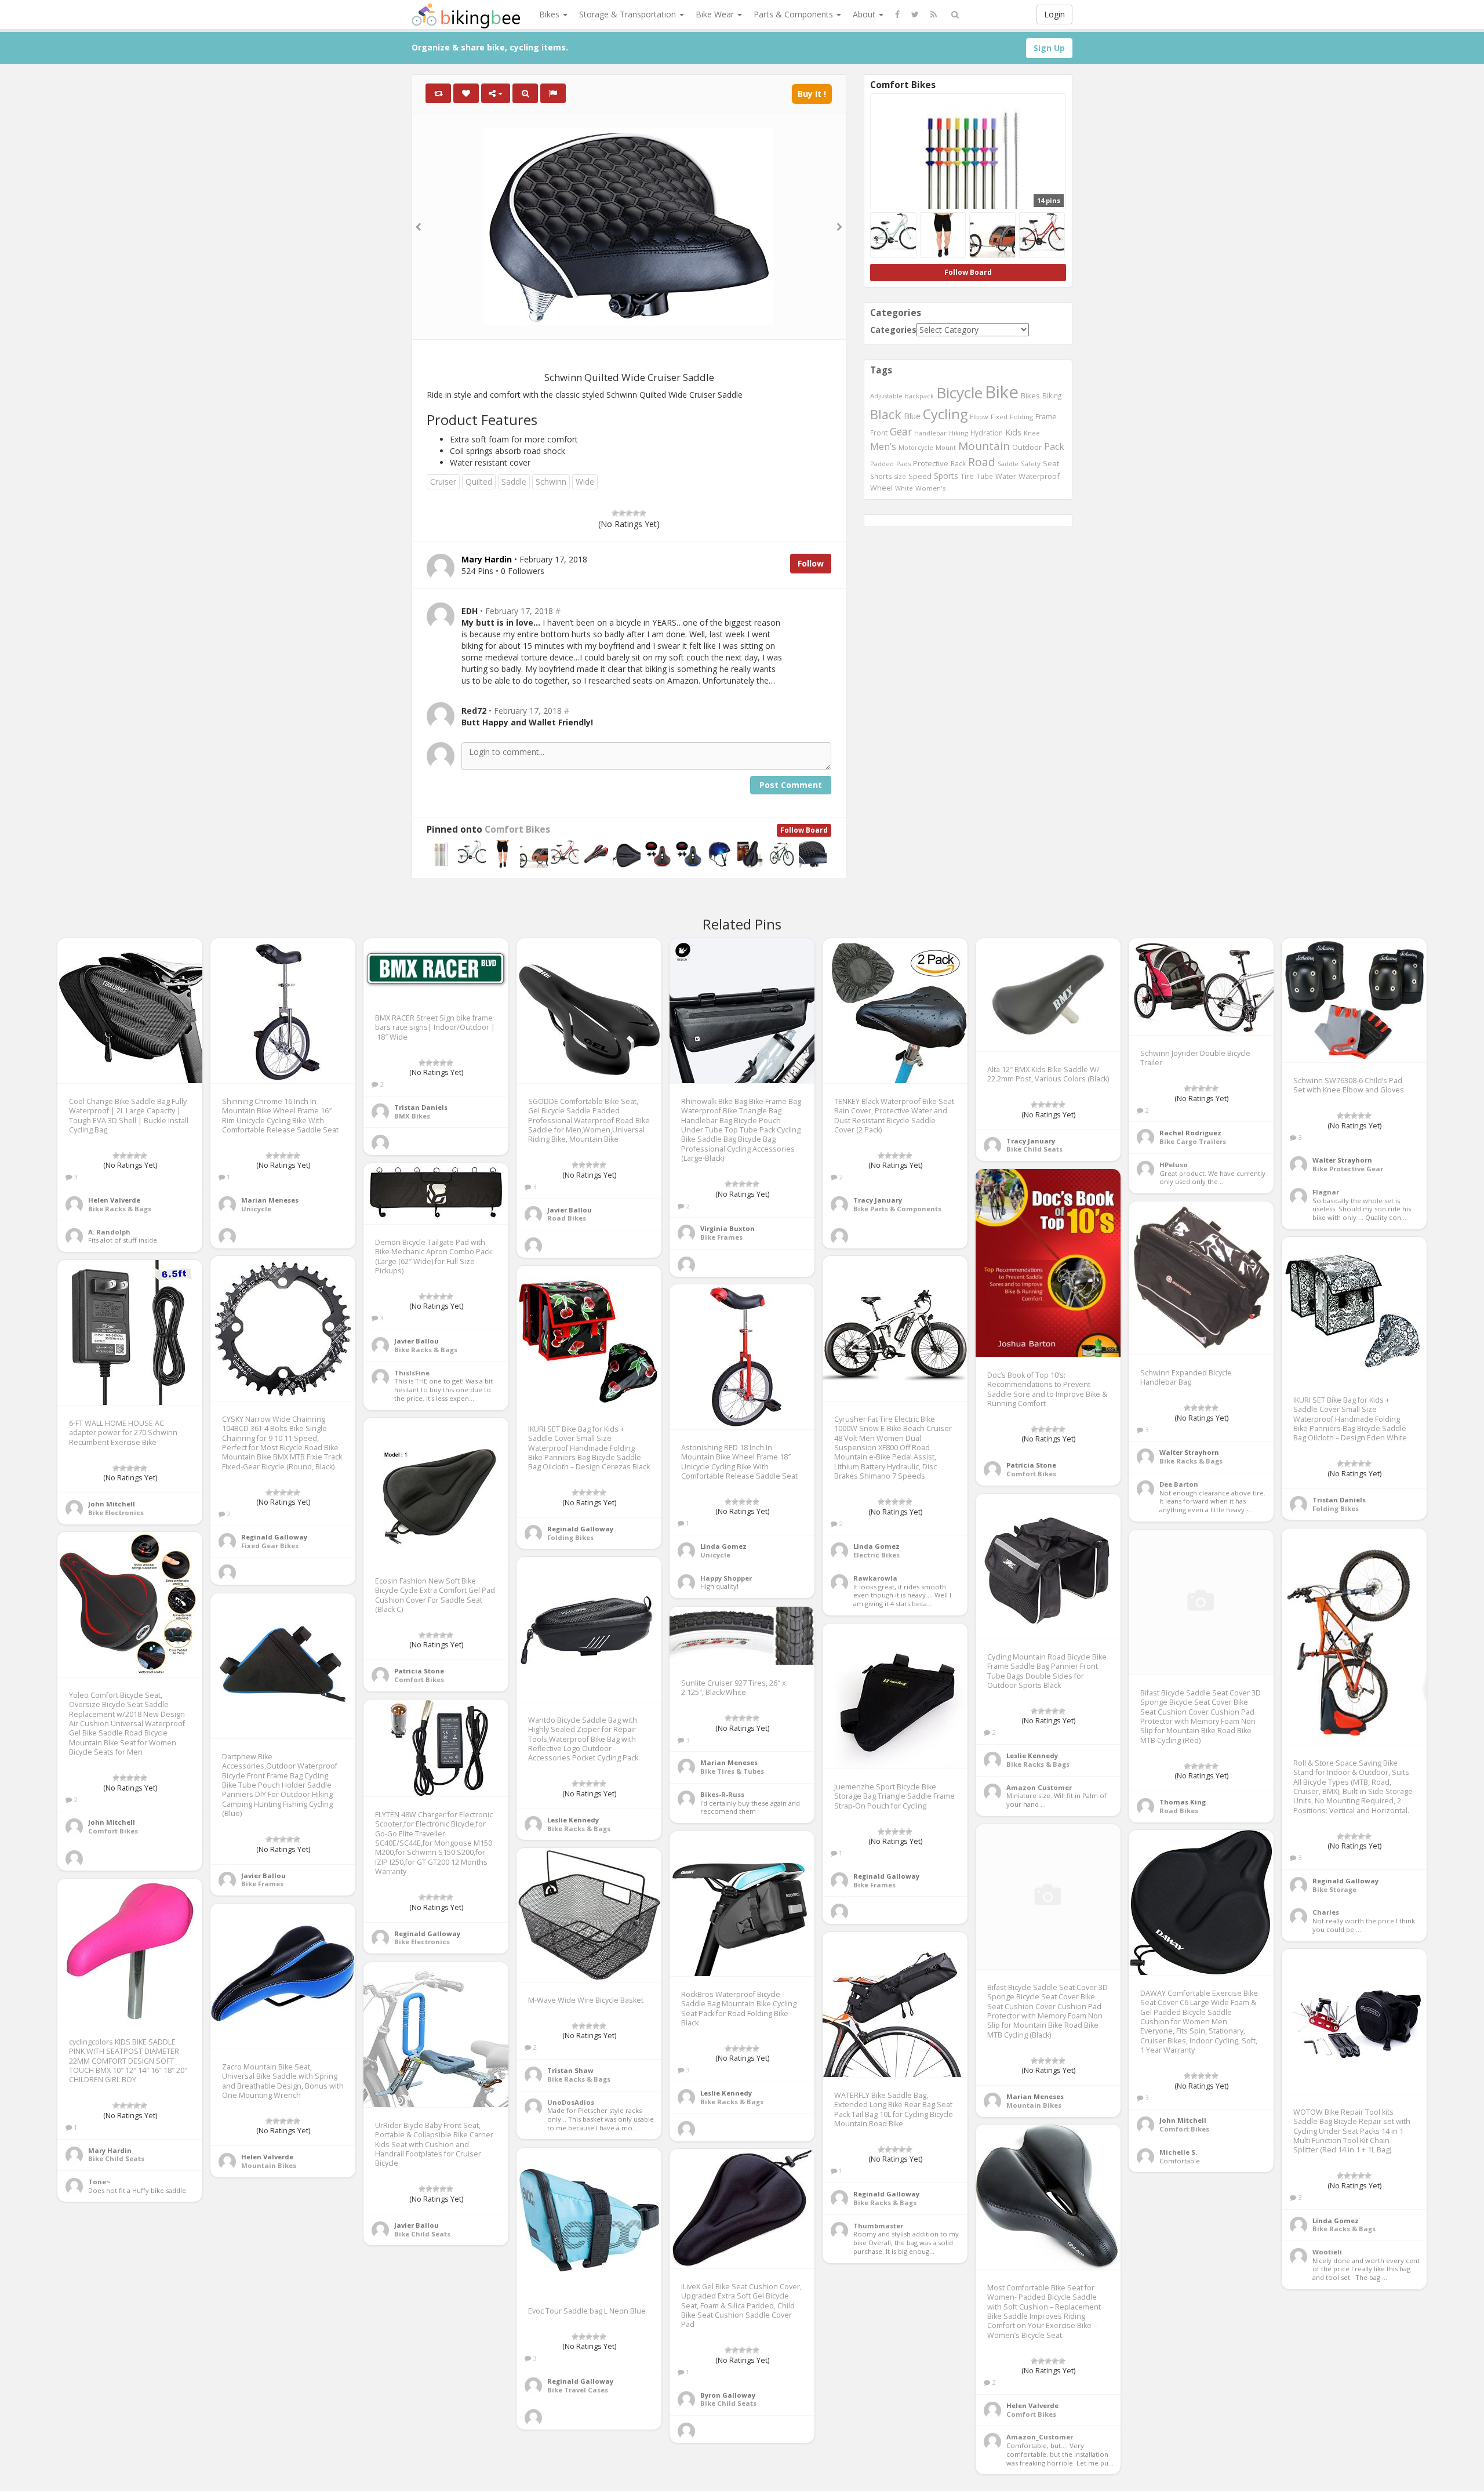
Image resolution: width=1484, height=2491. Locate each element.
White (904, 488)
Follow (811, 563)
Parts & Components (794, 14)
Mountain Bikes (1034, 2105)
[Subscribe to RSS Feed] (934, 14)
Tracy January (878, 1200)
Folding (1021, 417)
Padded (882, 464)
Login (1054, 14)
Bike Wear (716, 14)
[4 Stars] (636, 513)
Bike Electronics (116, 1513)
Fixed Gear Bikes (270, 1546)
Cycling (945, 414)
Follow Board (804, 830)
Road (982, 462)
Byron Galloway (728, 2395)
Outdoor (1027, 447)
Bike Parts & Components (897, 1209)
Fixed (999, 417)
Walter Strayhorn (1342, 1160)
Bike (1002, 392)
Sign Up (1049, 48)
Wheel (881, 488)
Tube (985, 476)
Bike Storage (1334, 1889)
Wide (585, 482)
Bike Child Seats (1034, 1149)
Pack (1054, 446)
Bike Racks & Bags (120, 1209)
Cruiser (443, 482)
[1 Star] (615, 513)
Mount (946, 447)
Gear (901, 431)
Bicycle (959, 393)
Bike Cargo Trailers (1193, 1141)
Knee (1032, 433)
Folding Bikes (1336, 1508)
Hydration (987, 433)
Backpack (919, 396)
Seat (1051, 463)
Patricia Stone (1031, 1465)
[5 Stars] (643, 513)
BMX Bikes (412, 1116)
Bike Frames (721, 1237)
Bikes (550, 14)
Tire (967, 476)
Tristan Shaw (570, 2070)
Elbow (979, 417)
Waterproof (1039, 476)
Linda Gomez (876, 1546)
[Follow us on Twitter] (915, 14)
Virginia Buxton (728, 1228)
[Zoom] (525, 93)
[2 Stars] (622, 513)
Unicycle (256, 1209)
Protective (931, 463)
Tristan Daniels (421, 1107)
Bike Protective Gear (1348, 1169)
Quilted (479, 482)
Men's (883, 446)
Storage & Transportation (629, 14)
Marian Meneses (270, 1200)
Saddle (514, 482)
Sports (946, 476)
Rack (958, 463)
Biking (1052, 395)
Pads (903, 464)
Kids (1013, 432)
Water (1006, 476)
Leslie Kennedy (1032, 1755)
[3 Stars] (629, 513)
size (900, 476)
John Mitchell (112, 1504)
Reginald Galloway (274, 1537)
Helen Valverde (114, 1200)
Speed (920, 476)
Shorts (881, 476)
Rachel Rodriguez (1190, 1133)
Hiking (959, 433)
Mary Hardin (110, 2150)
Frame (1046, 416)
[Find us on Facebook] (897, 14)
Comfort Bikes (517, 829)
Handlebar (930, 433)
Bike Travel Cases (578, 2390)
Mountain (984, 446)
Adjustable (886, 396)
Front (879, 433)
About (865, 14)
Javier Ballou (570, 1210)
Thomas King (1183, 1802)
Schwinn (551, 482)
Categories (893, 330)
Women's (931, 488)
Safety (1031, 464)
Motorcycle (916, 447)
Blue (912, 416)
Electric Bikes (876, 1555)
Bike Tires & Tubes (732, 1771)
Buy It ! (812, 94)
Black (886, 414)
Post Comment (791, 785)
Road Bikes (567, 1218)
